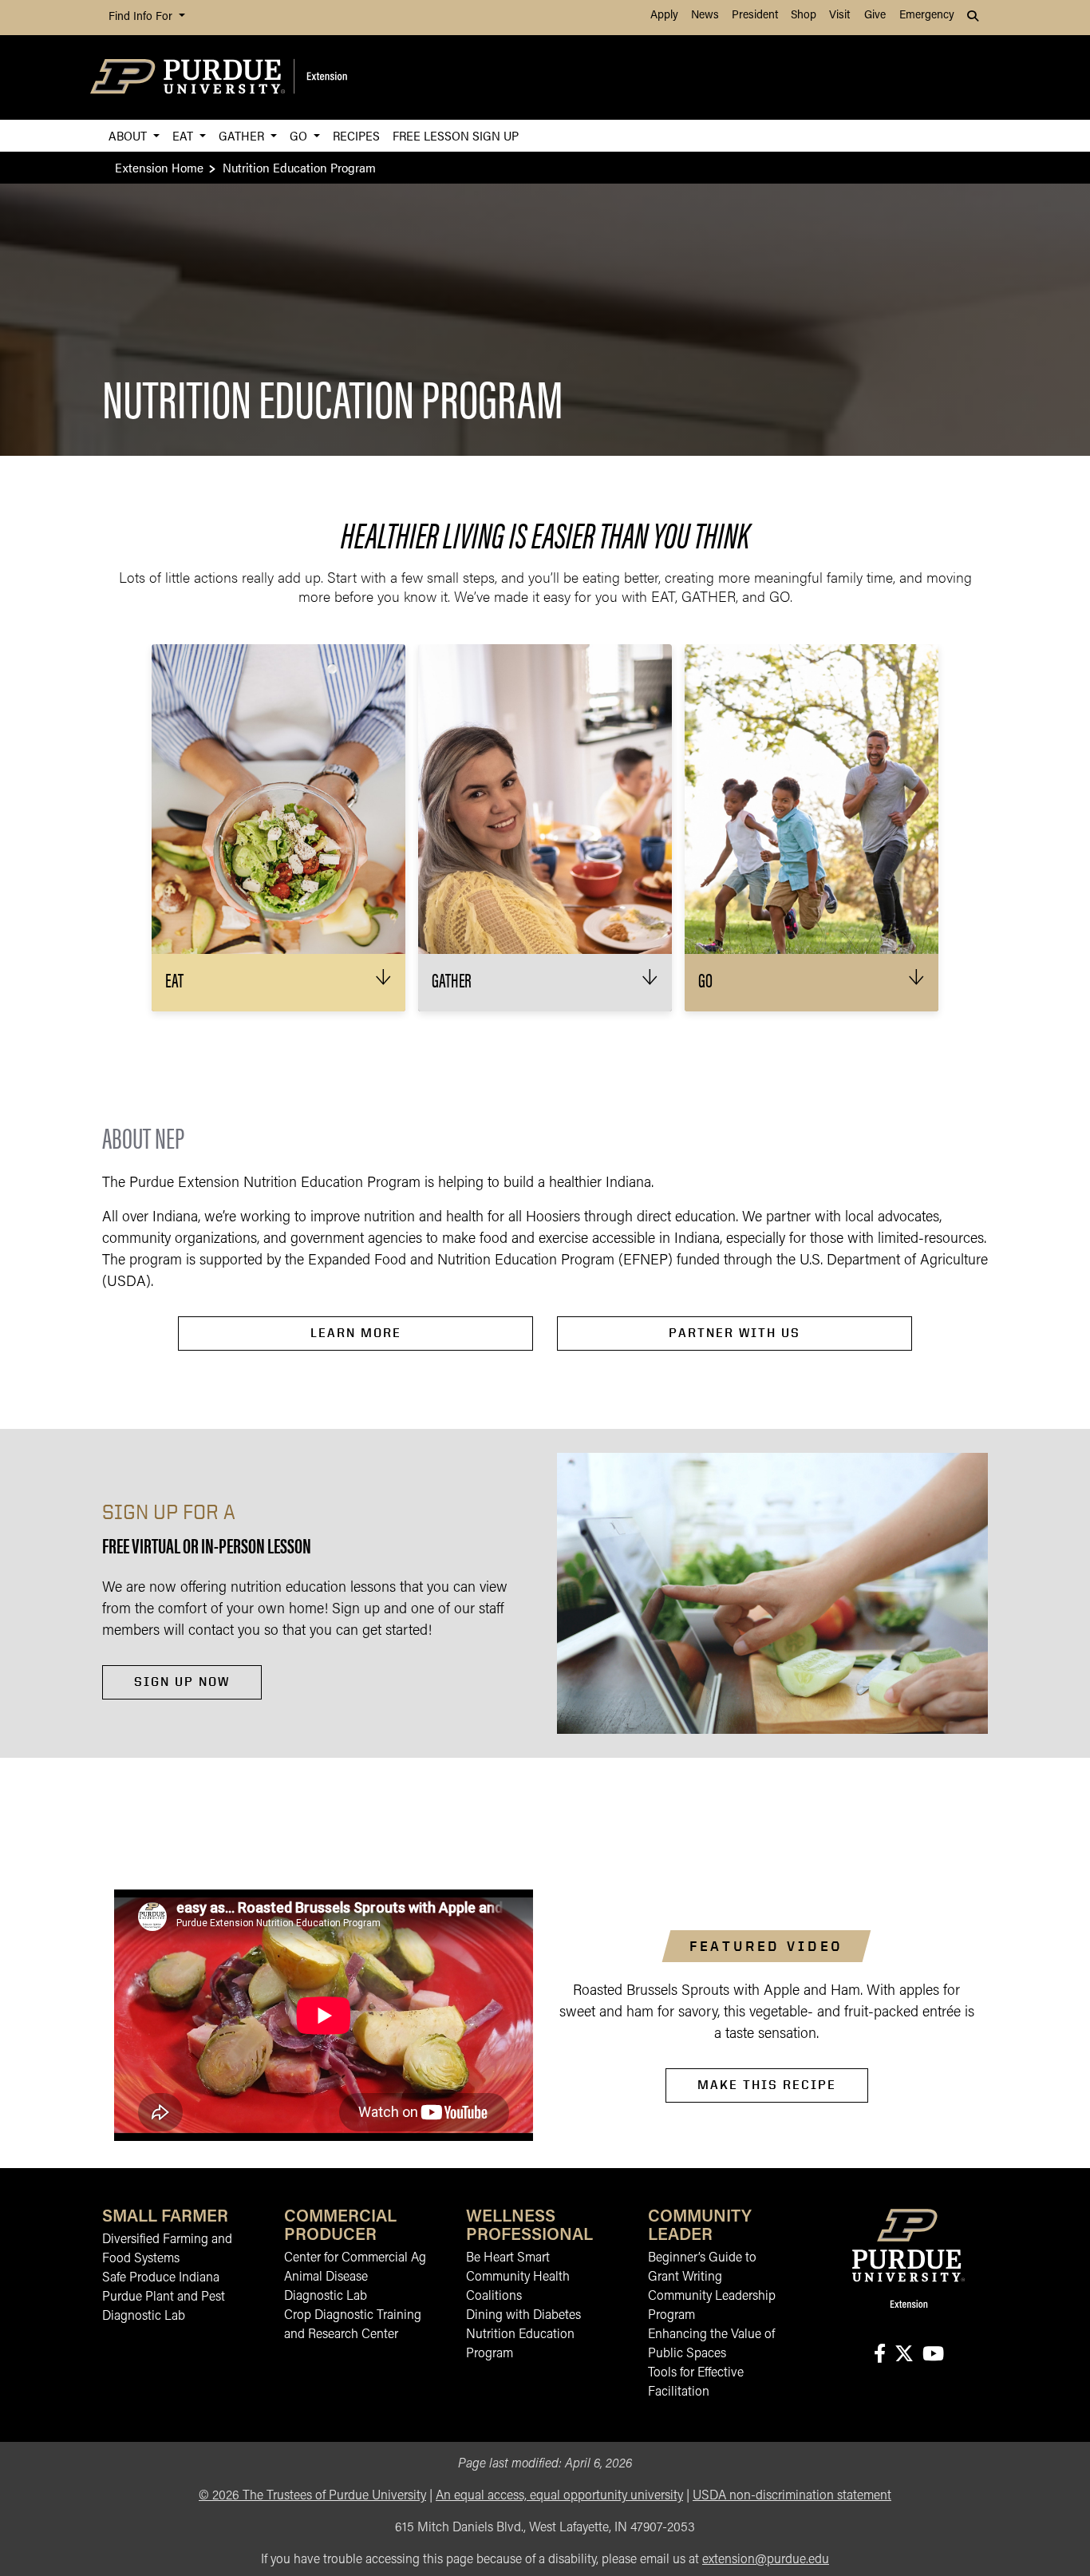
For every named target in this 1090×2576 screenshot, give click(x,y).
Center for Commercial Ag (355, 2258)
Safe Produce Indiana (161, 2278)
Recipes (356, 135)
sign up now (182, 1682)
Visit (839, 16)
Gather (243, 135)
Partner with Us (735, 1333)
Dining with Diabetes (523, 2316)
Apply (664, 16)
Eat (184, 135)
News (705, 16)
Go (300, 135)
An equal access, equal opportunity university (559, 2496)
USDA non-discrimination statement (792, 2496)
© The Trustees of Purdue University (312, 2496)
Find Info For (142, 17)
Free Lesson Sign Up (456, 135)
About (129, 135)
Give (875, 16)
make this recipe (767, 2085)
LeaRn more (356, 1333)
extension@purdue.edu (766, 2560)
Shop (804, 16)
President (755, 16)
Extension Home (159, 167)
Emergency (927, 16)
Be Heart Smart (508, 2258)
